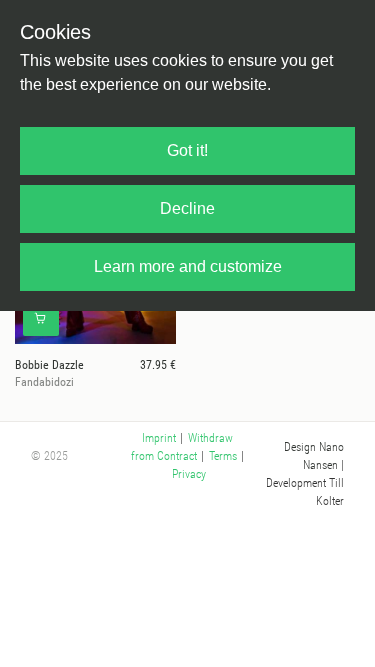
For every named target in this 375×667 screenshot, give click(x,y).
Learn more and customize (188, 266)
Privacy (189, 474)
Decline (187, 208)
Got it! (187, 150)
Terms (223, 456)
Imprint (159, 438)
